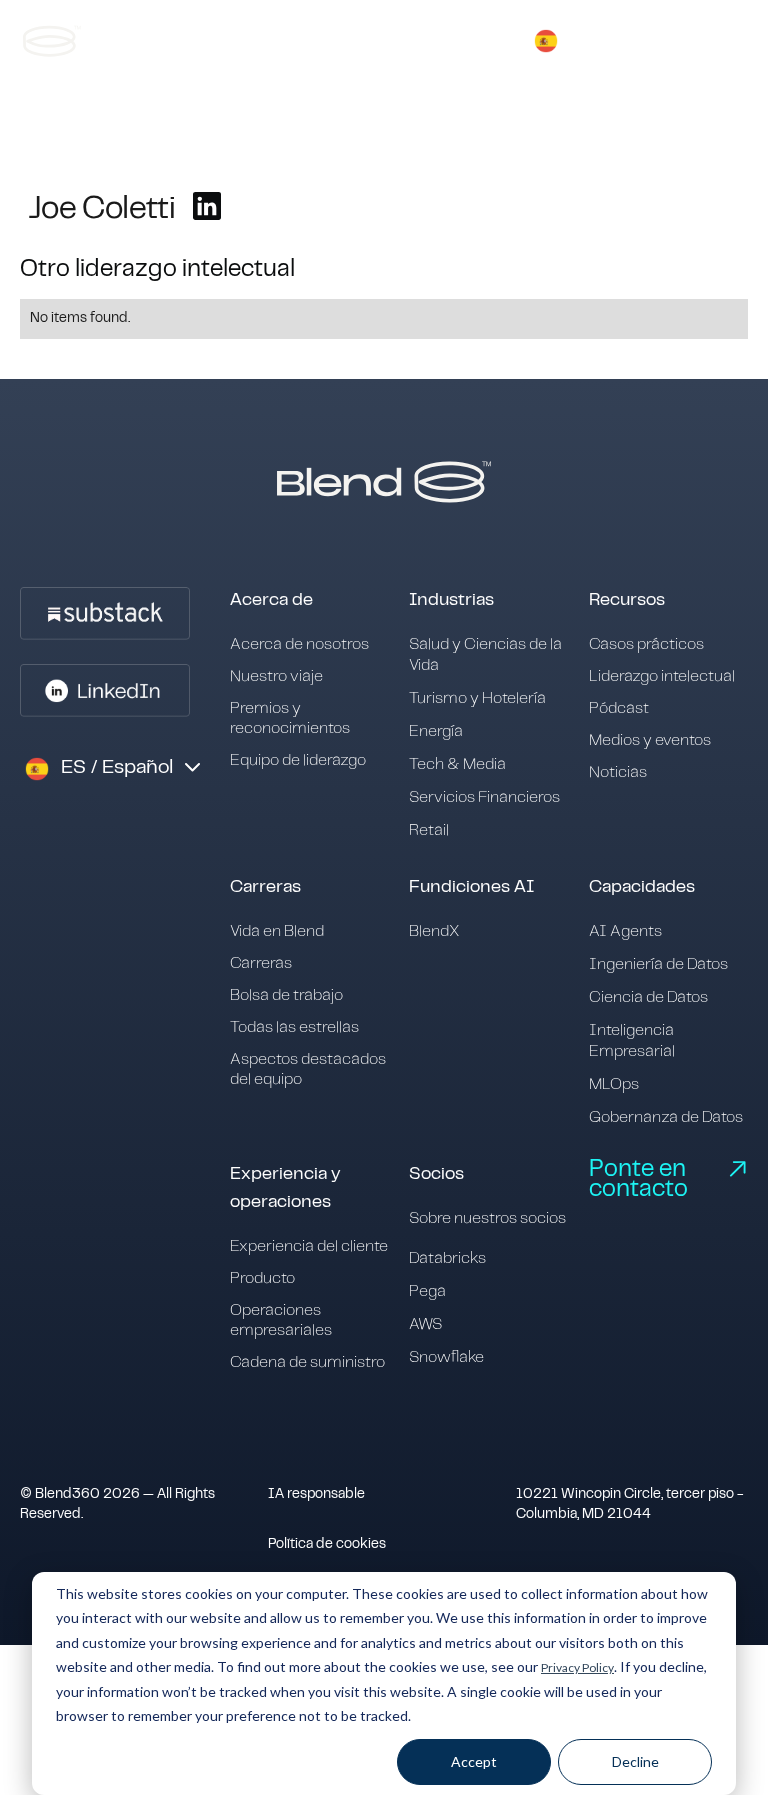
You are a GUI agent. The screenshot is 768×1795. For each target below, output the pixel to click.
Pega (427, 1291)
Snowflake (446, 1357)
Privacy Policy (577, 1667)
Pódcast (619, 708)
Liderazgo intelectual (662, 676)
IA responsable (316, 1495)
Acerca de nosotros (299, 644)
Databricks (447, 1258)
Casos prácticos (646, 644)
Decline (635, 1761)
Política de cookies (327, 1545)
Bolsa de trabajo (286, 995)
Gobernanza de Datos (666, 1117)
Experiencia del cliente (309, 1246)
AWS (425, 1324)
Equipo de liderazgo (298, 760)
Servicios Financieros (484, 797)
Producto (262, 1278)
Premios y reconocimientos (290, 718)
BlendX (434, 931)
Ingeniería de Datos (658, 964)
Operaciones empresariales (281, 1320)
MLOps (614, 1084)
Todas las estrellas (294, 1027)
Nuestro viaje (276, 676)
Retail (429, 830)
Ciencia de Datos (648, 997)
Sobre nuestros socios (487, 1218)
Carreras (261, 963)
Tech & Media (457, 764)
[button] (546, 41)
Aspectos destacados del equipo (308, 1069)
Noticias (618, 772)
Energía (436, 731)
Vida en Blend (277, 931)
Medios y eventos (650, 740)
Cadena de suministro (307, 1362)
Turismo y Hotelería (477, 698)
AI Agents (625, 931)
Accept (474, 1761)
